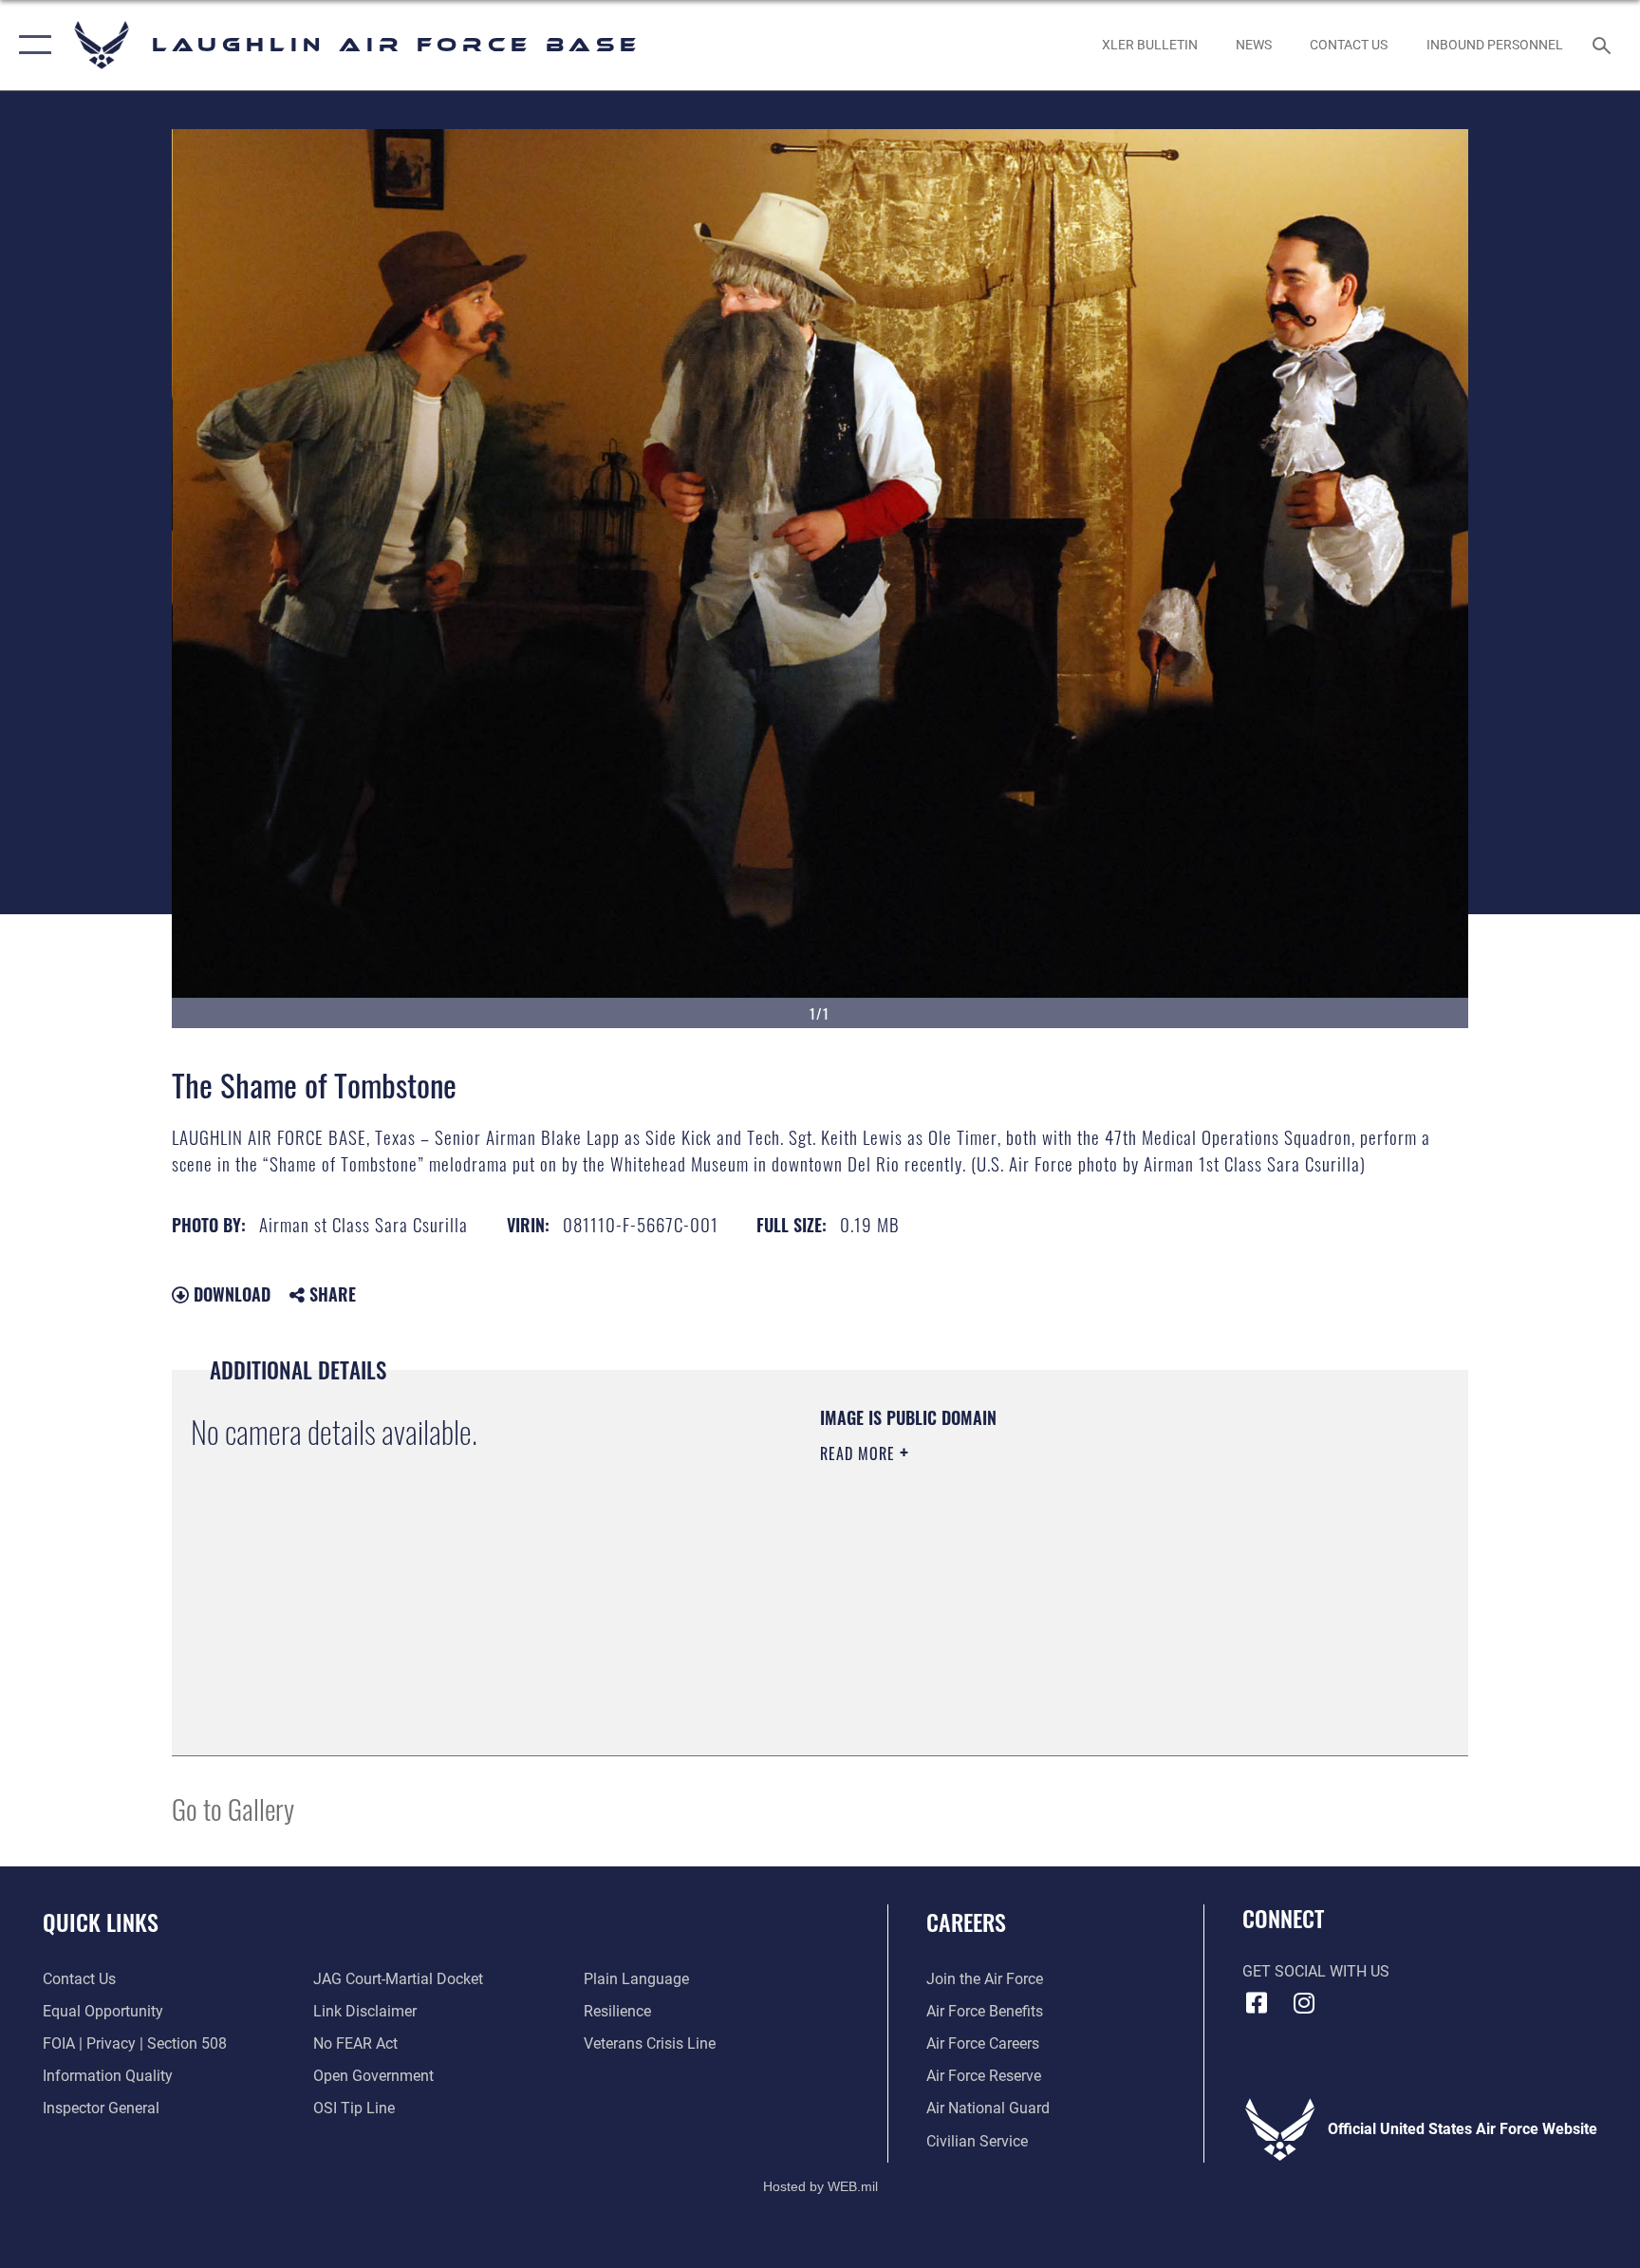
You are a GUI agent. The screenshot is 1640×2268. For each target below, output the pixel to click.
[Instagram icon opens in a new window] (1304, 2003)
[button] (31, 45)
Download (230, 1294)
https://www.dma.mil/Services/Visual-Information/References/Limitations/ (1043, 1574)
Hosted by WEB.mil (820, 2186)
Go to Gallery (233, 1808)
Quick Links (101, 1921)
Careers (966, 1921)
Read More (860, 1453)
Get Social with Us (1316, 1971)
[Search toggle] (1604, 45)
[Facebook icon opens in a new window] (1257, 2003)
